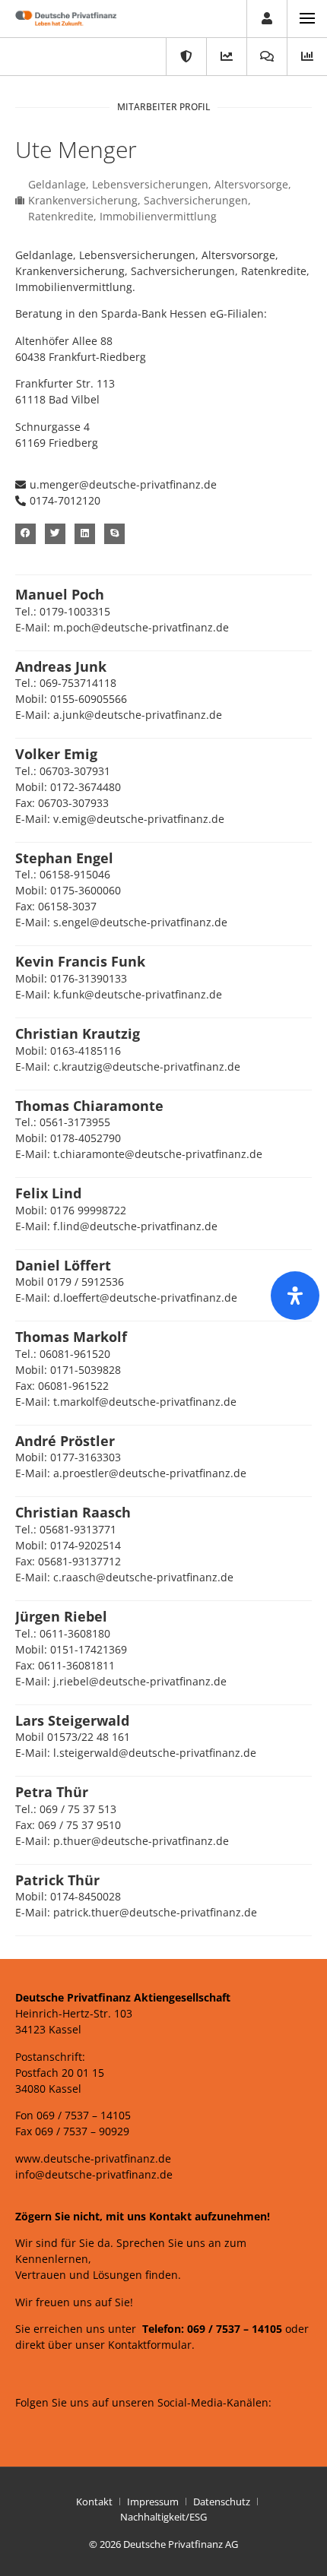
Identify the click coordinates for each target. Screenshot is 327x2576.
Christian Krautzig (78, 1033)
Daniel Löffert (63, 1265)
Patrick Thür (57, 1880)
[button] (58, 501)
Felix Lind (48, 1193)
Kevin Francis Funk (80, 961)
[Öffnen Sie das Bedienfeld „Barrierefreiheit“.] (295, 1296)
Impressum (153, 2502)
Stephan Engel (64, 858)
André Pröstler (65, 1441)
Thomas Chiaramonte (89, 1106)
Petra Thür (52, 1792)
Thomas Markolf (71, 1337)
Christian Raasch (73, 1512)
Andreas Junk (61, 666)
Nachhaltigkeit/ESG (163, 2517)
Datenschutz (222, 2502)
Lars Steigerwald (72, 1720)
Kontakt (94, 2502)
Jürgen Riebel (61, 1616)
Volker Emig (56, 754)
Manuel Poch (60, 594)
